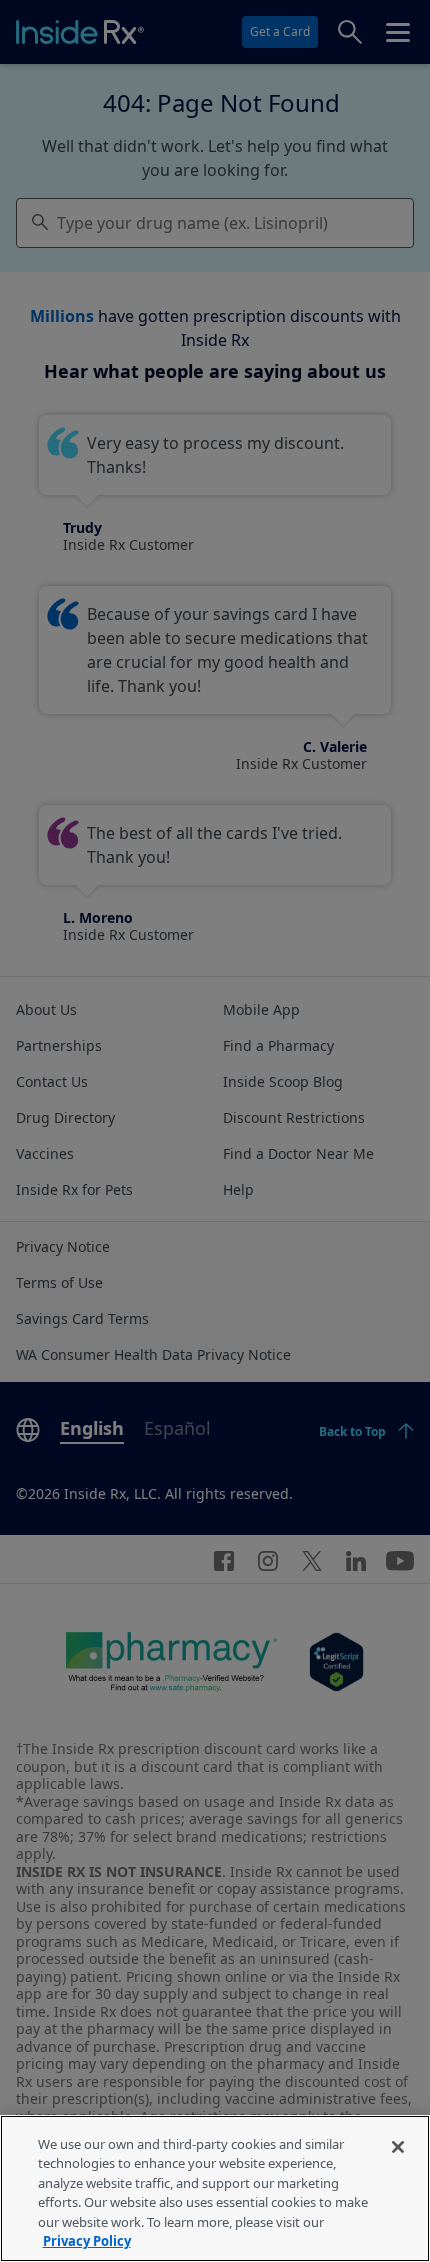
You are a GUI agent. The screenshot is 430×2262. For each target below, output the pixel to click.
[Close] (398, 2147)
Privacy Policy (87, 2241)
